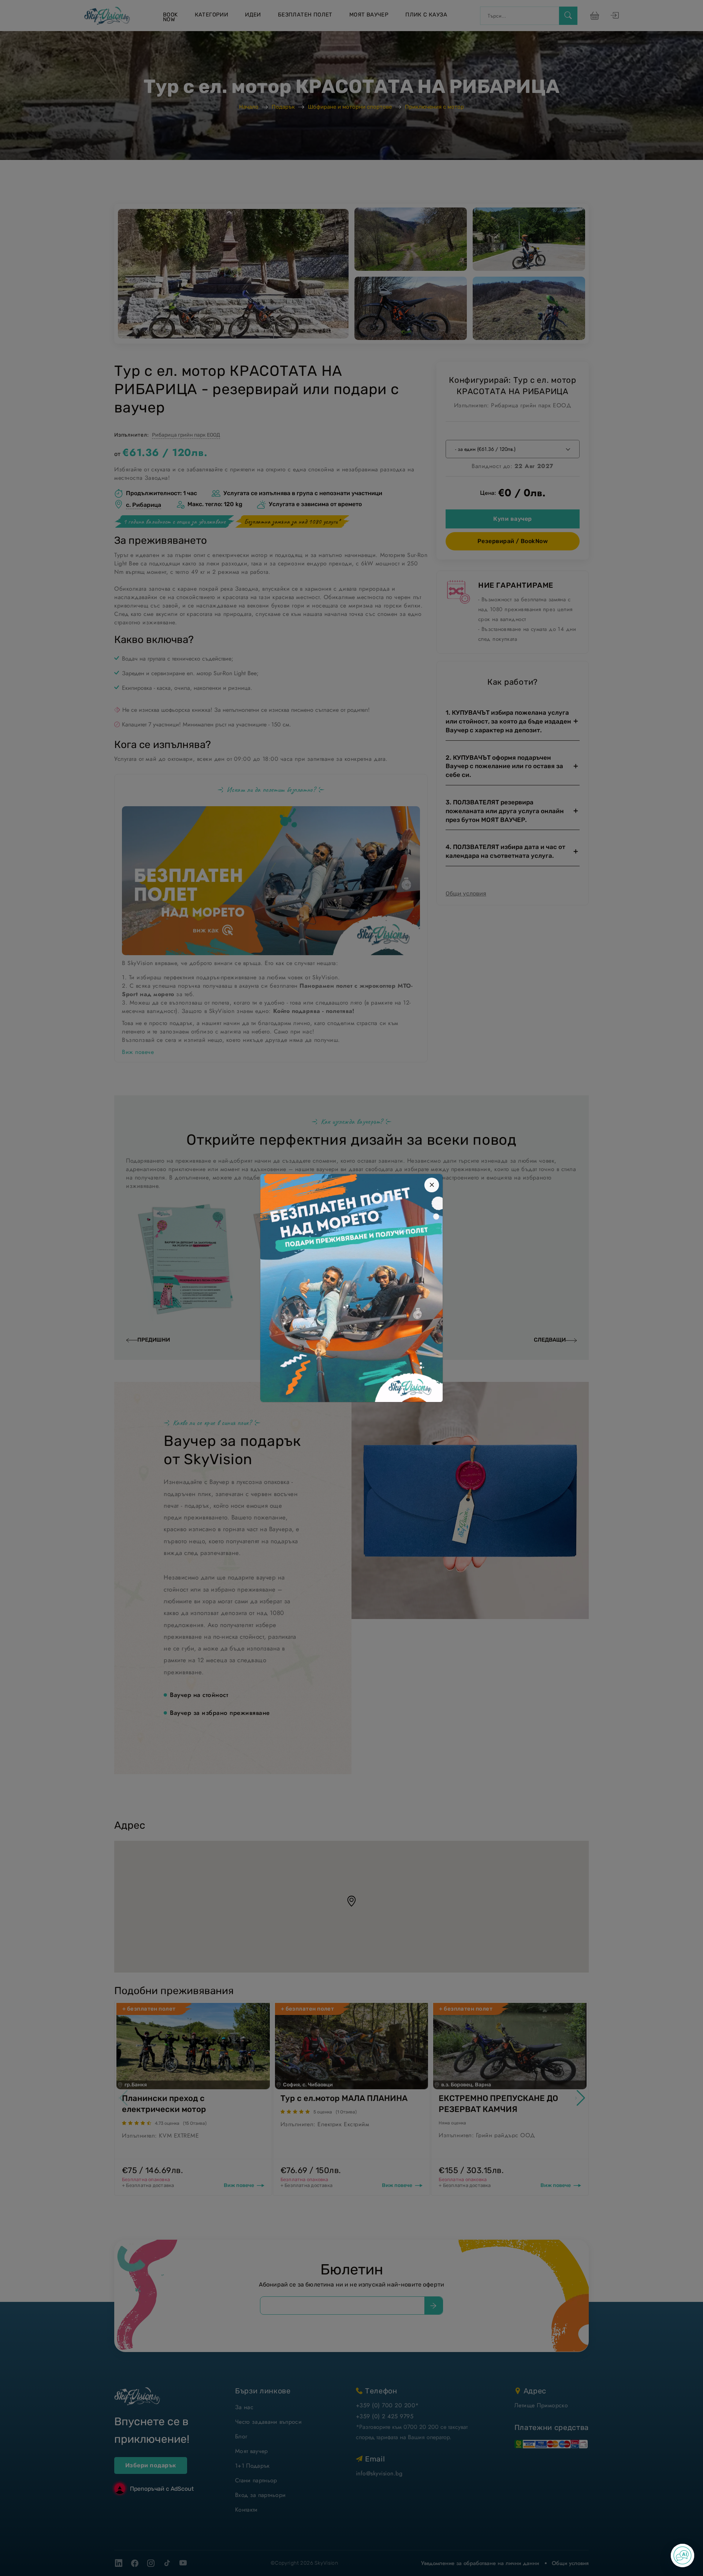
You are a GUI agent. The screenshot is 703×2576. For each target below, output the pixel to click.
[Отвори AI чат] (682, 2556)
